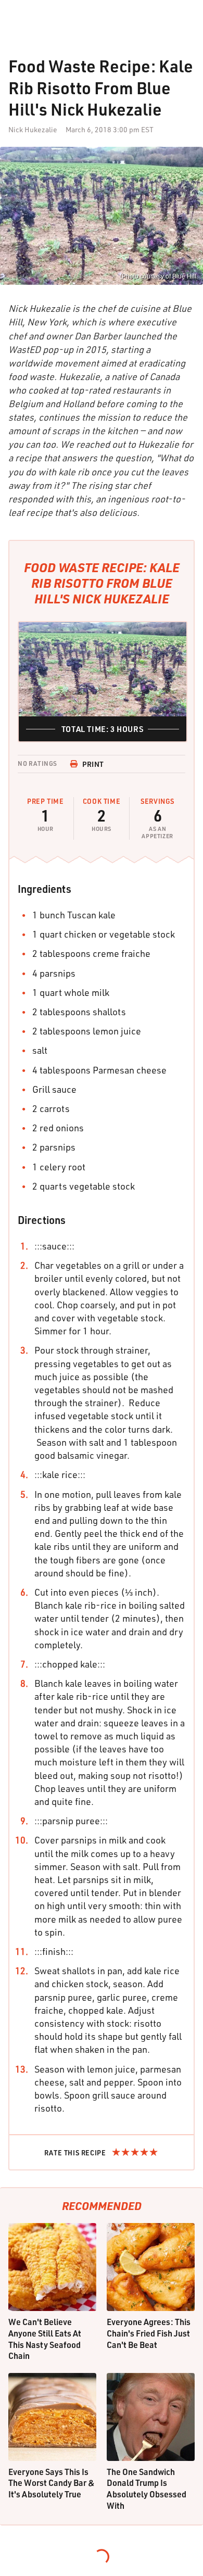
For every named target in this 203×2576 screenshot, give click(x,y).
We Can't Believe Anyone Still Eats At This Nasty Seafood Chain (45, 2339)
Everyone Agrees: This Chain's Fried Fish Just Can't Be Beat (149, 2333)
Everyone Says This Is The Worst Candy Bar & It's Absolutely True (52, 2483)
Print (93, 764)
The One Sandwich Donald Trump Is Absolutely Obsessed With (147, 2489)
